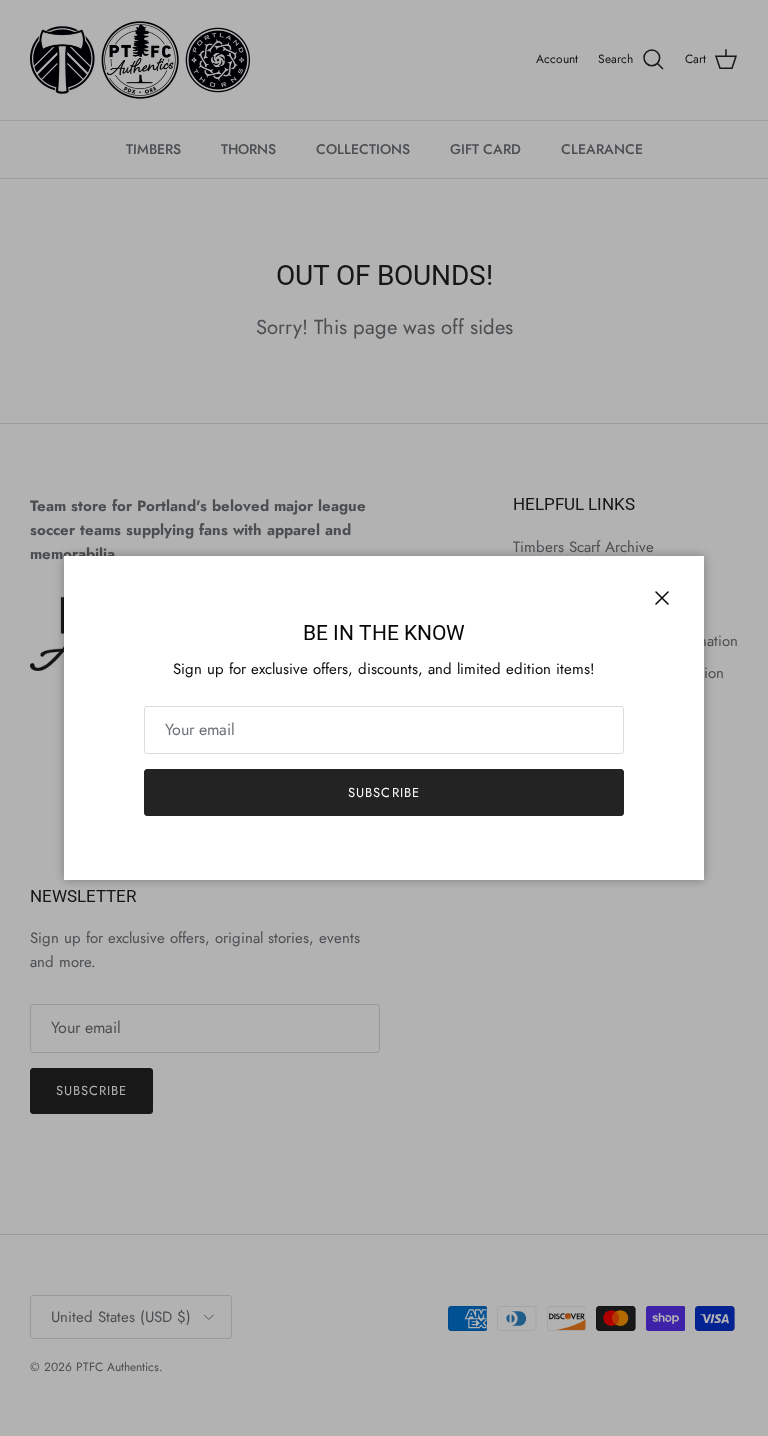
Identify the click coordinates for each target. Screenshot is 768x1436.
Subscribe (383, 792)
